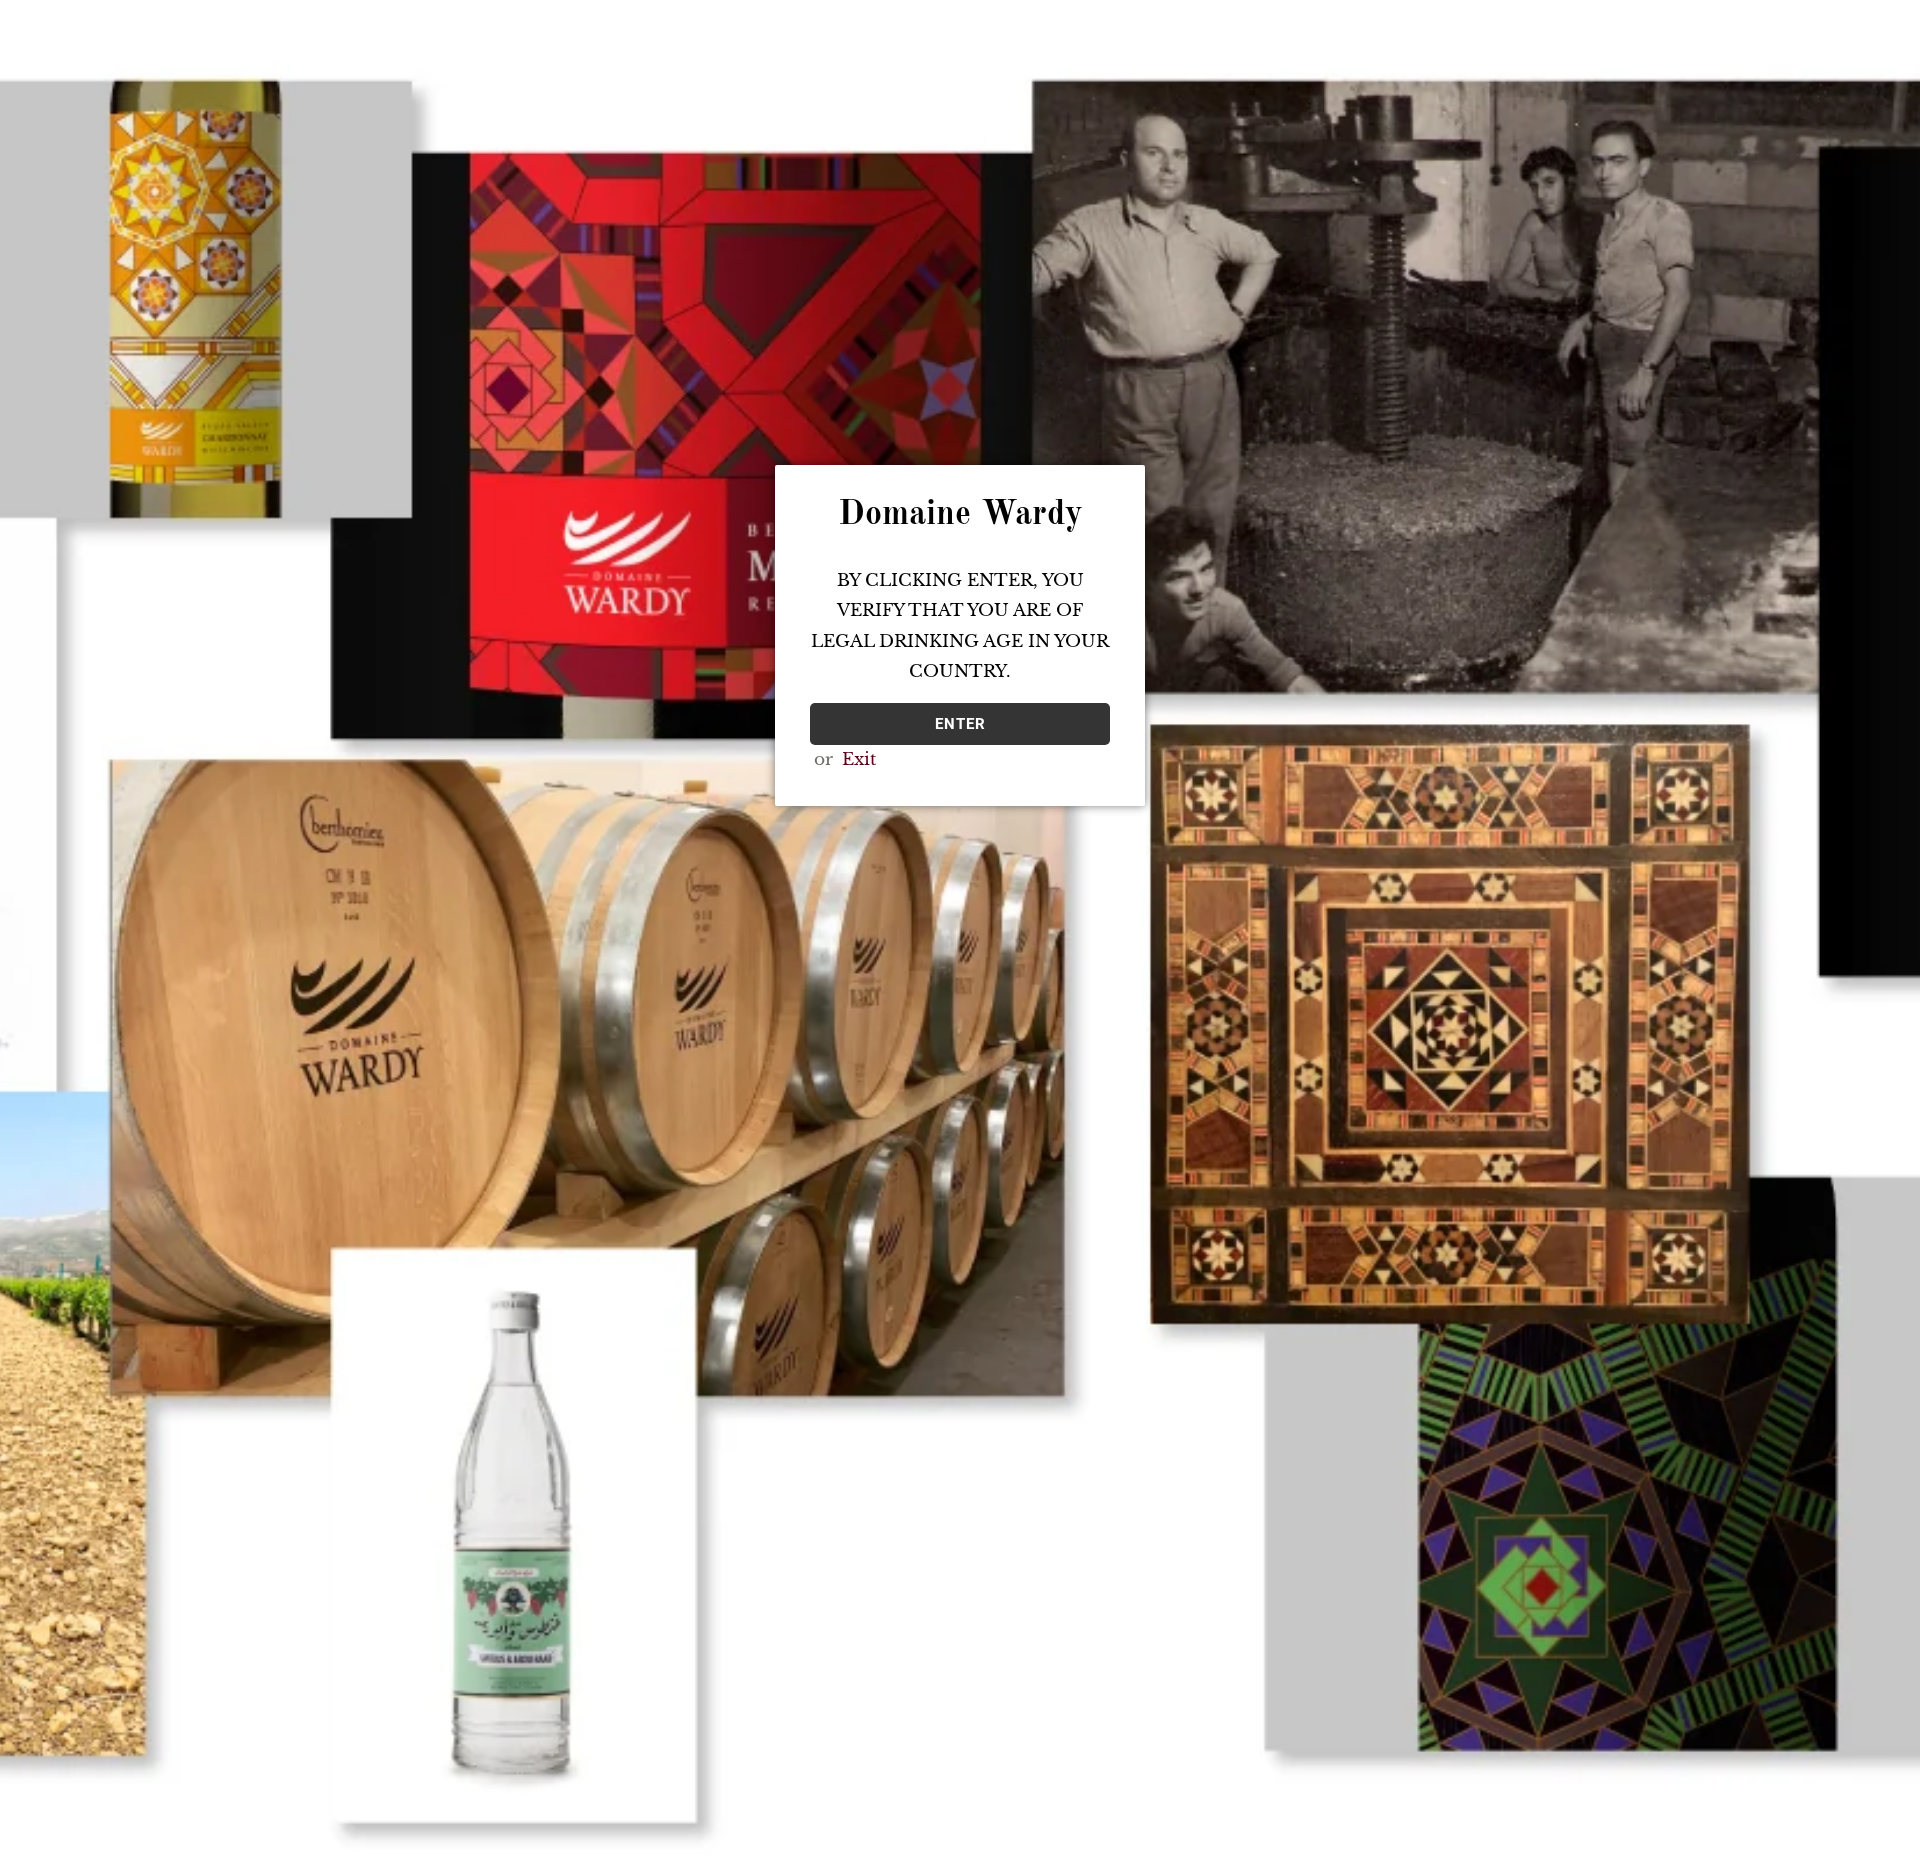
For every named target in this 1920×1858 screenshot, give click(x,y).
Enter (960, 724)
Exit (859, 759)
